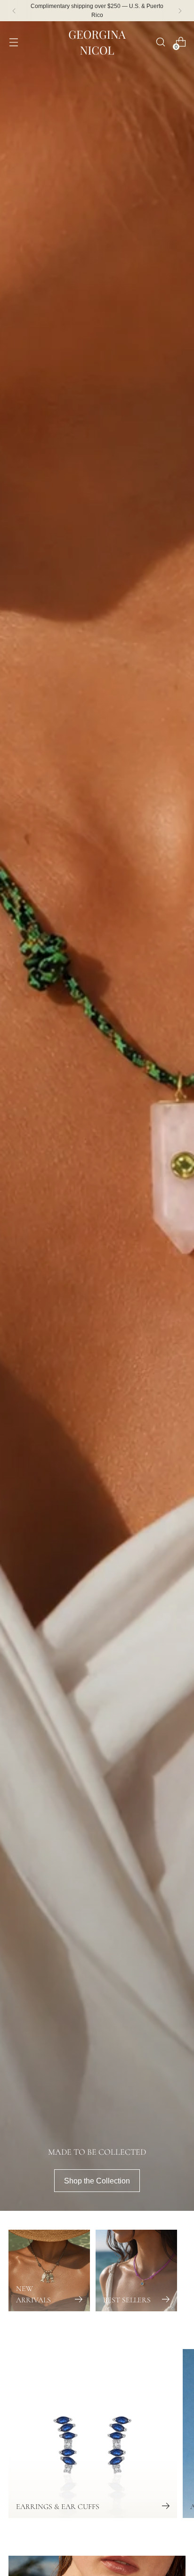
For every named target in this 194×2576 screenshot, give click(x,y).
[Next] (180, 11)
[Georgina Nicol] (97, 42)
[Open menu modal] (13, 42)
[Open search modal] (160, 42)
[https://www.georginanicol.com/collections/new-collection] (97, 1116)
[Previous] (14, 11)
